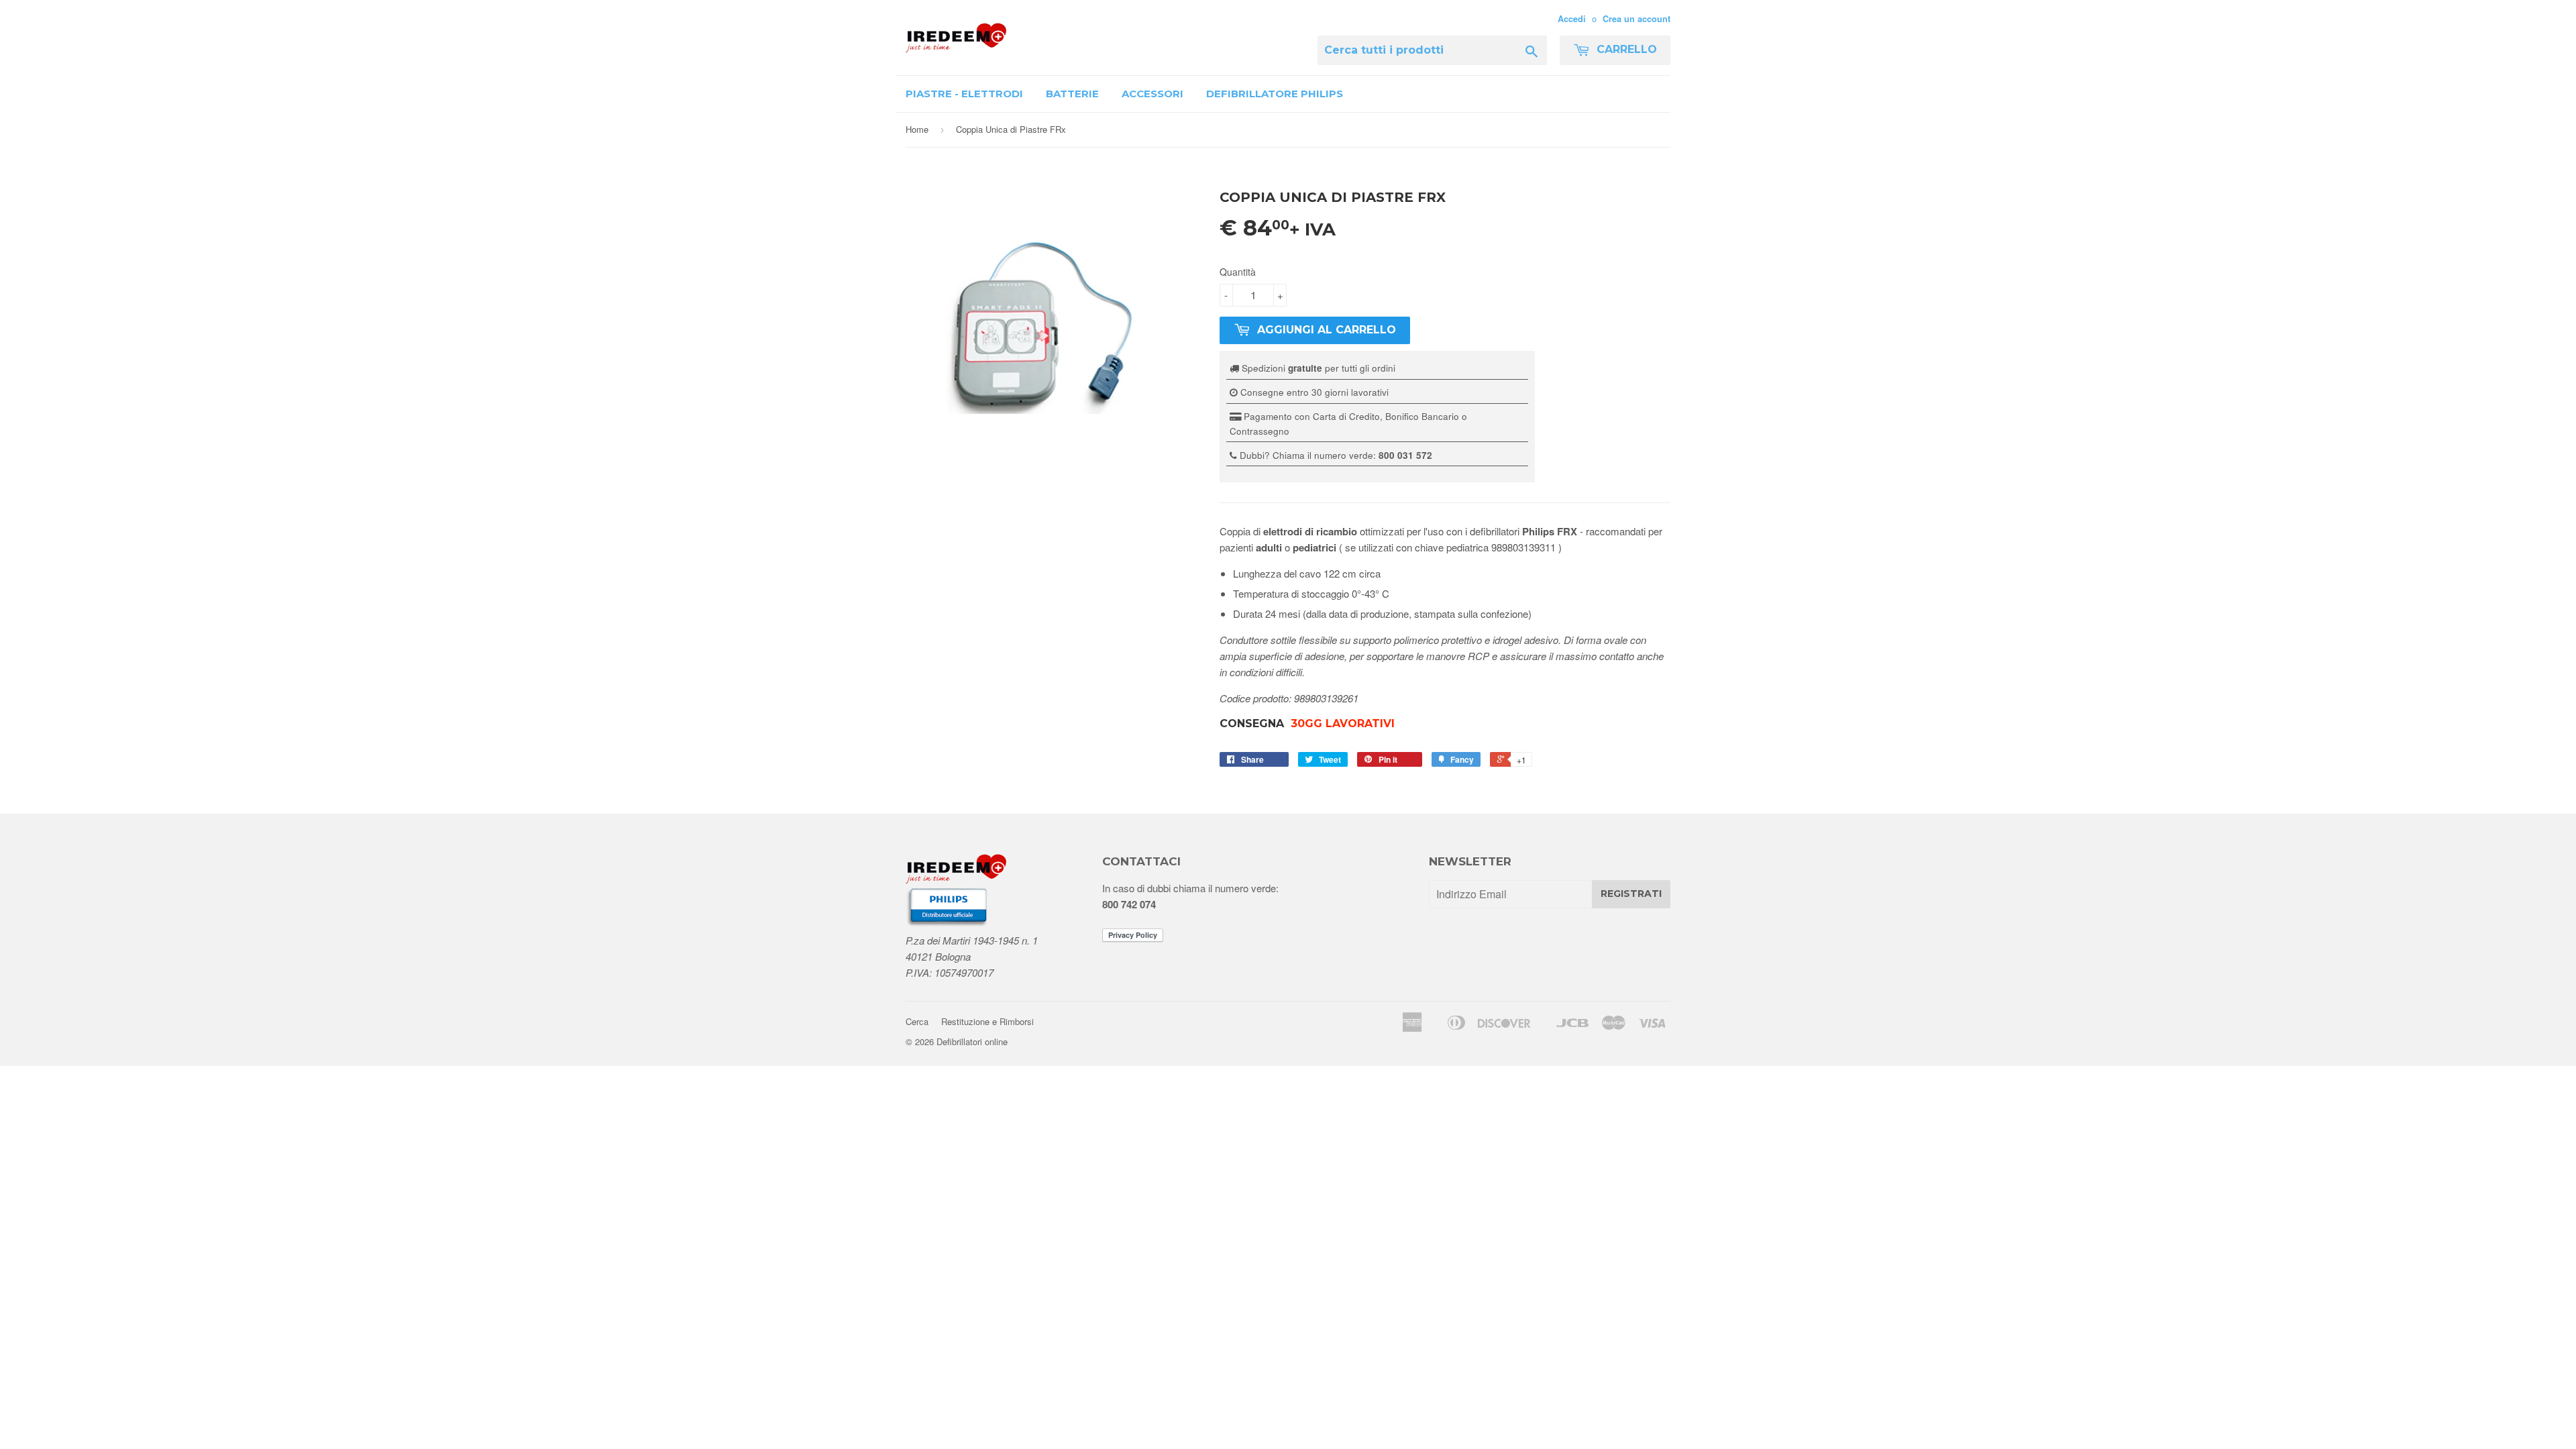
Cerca (917, 1021)
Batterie (1072, 94)
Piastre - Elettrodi (964, 94)
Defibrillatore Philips (1275, 94)
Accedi (1572, 19)
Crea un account (1636, 19)
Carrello (1625, 49)
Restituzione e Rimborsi (987, 1021)
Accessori (1152, 94)
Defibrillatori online (972, 1041)
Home (917, 129)
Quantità (1238, 272)
